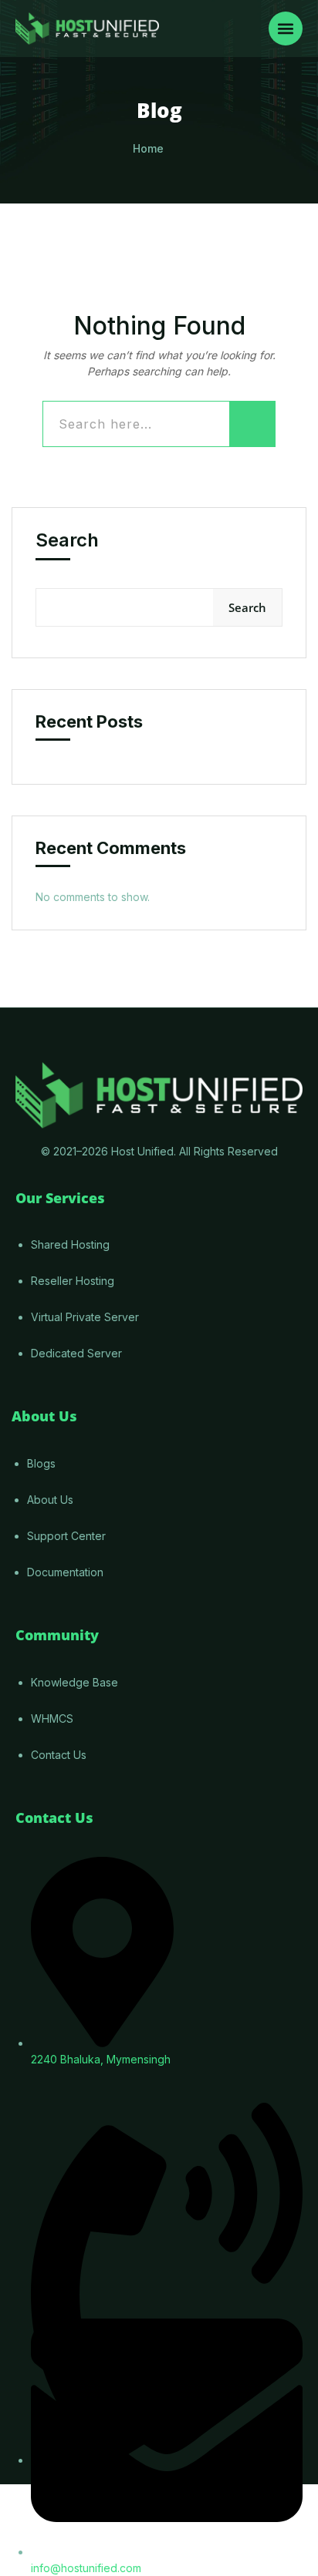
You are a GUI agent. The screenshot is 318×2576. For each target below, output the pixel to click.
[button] (286, 29)
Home (148, 148)
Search (67, 540)
